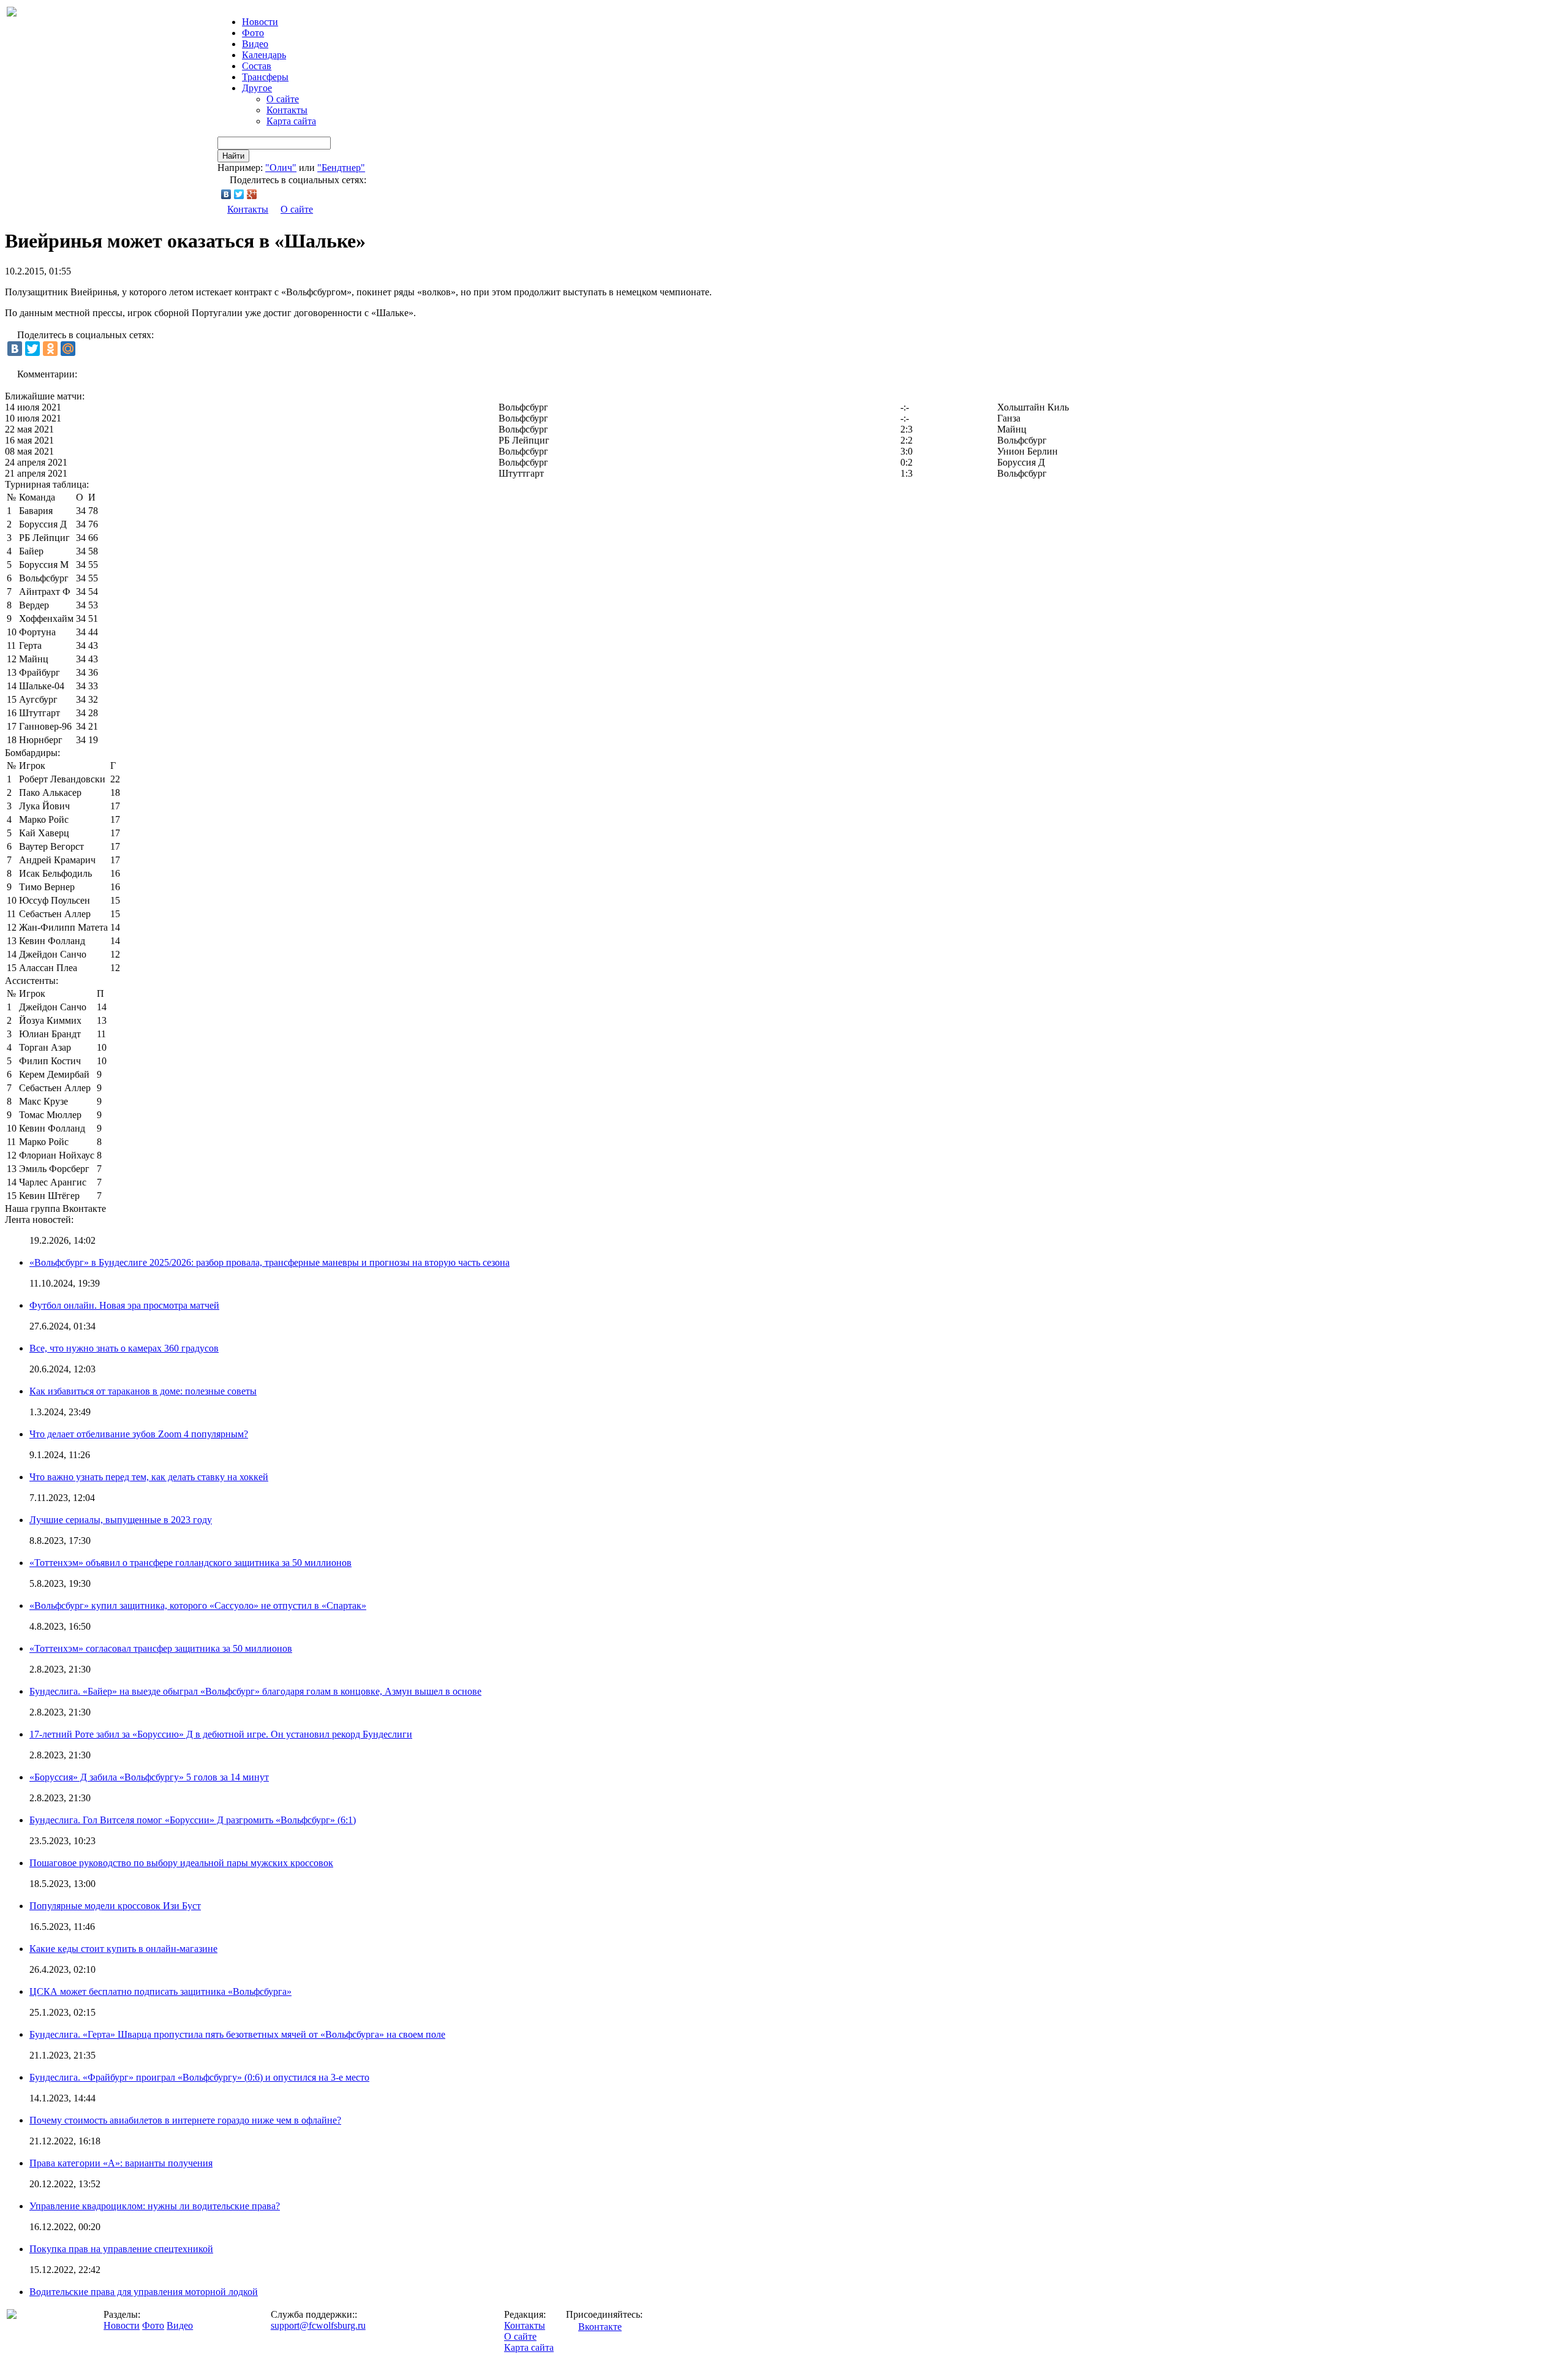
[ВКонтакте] (226, 194)
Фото (253, 33)
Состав (257, 66)
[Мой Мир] (68, 349)
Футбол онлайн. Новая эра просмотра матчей (124, 1305)
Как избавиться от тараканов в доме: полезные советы (143, 1391)
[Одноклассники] (50, 349)
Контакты (287, 110)
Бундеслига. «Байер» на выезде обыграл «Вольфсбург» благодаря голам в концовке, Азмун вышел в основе (255, 1691)
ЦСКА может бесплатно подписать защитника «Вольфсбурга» (160, 1991)
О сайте (283, 99)
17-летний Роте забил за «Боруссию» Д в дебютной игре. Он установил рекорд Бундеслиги (221, 1734)
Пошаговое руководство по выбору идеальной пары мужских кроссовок (181, 1863)
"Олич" (281, 168)
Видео (255, 44)
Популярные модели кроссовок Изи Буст (115, 1906)
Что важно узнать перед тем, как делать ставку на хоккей (149, 1477)
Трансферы (265, 77)
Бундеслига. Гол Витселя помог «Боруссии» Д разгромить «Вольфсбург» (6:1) (193, 1820)
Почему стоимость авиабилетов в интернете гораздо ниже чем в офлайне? (185, 2120)
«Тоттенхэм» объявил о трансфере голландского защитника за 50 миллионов (190, 1563)
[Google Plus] (252, 194)
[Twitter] (239, 194)
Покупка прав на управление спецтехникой (121, 2249)
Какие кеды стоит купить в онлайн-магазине (123, 1949)
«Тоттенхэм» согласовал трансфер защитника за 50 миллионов (161, 1648)
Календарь (264, 55)
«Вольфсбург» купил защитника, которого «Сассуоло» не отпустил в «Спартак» (198, 1605)
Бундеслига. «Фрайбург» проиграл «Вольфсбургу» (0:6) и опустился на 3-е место (199, 2077)
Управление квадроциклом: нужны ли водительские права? (155, 2206)
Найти (233, 156)
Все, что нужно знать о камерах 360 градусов (124, 1348)
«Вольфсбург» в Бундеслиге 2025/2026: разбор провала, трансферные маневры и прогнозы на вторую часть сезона (269, 1262)
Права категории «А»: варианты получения (121, 2163)
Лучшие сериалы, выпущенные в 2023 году (121, 1520)
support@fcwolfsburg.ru (318, 2325)
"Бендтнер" (341, 168)
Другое (257, 88)
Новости (122, 2325)
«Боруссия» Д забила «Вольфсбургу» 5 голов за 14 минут (149, 1777)
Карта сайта (291, 121)
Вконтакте (600, 2327)
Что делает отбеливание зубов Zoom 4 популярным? (139, 1434)
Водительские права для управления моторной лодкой (144, 2292)
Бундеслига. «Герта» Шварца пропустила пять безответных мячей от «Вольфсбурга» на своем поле (237, 2034)
